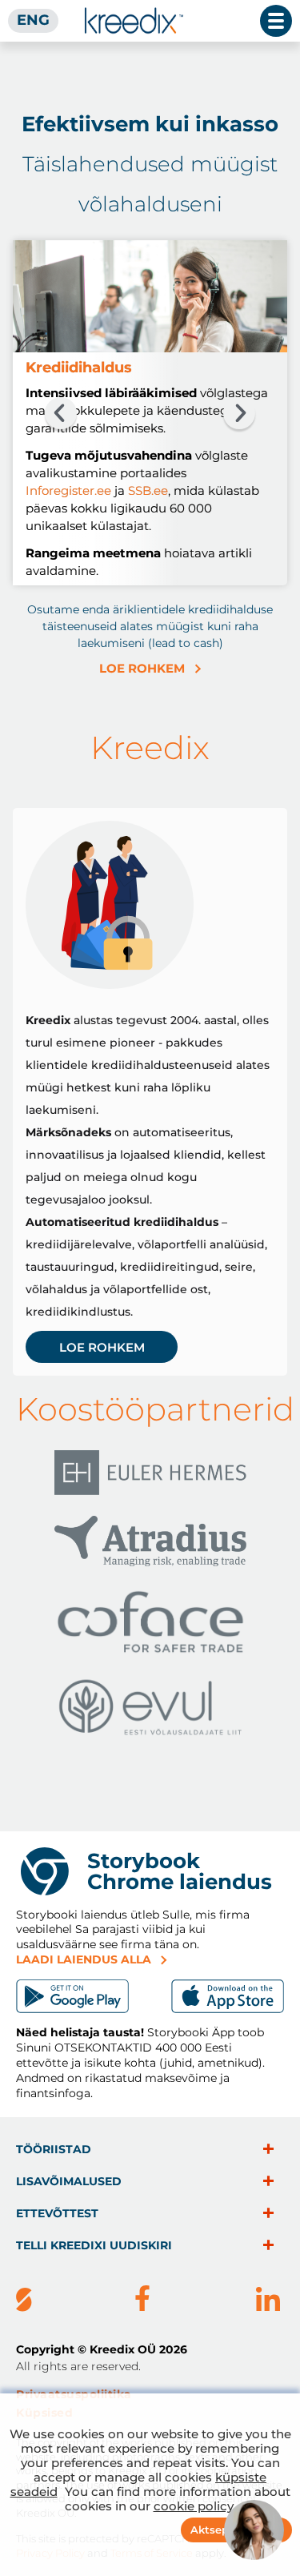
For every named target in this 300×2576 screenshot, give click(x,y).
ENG (33, 20)
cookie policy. (195, 2506)
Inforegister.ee (68, 490)
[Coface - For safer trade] (150, 1625)
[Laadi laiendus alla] (72, 1996)
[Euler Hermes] (150, 1475)
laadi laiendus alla (84, 1959)
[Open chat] (254, 2530)
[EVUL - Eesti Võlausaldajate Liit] (150, 1710)
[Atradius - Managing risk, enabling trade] (150, 1544)
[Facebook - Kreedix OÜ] (142, 2301)
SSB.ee (148, 490)
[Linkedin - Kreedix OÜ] (268, 2301)
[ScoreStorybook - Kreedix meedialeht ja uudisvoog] (24, 2301)
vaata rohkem (268, 2149)
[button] (61, 413)
